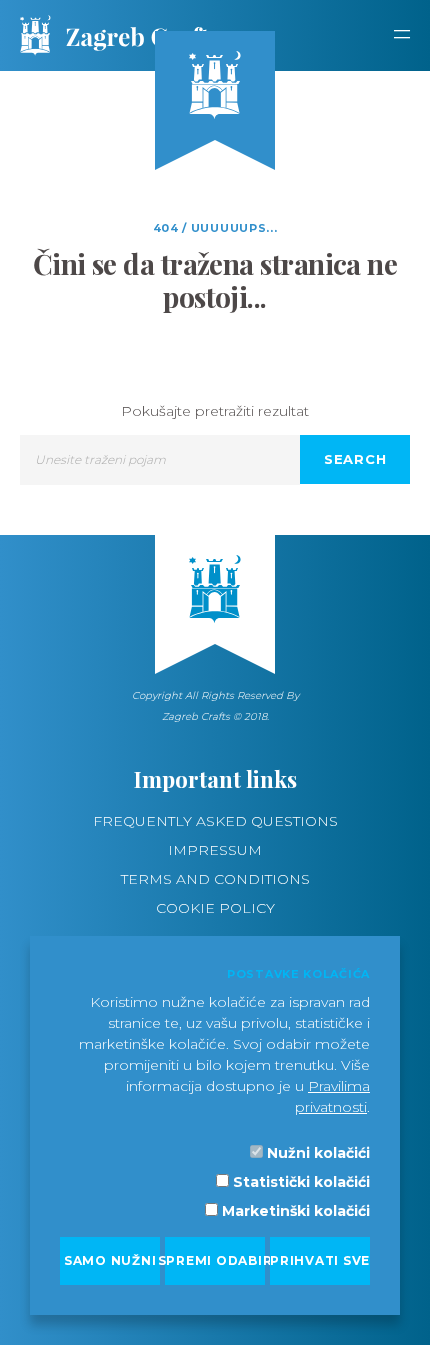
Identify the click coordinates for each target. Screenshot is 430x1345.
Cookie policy (215, 908)
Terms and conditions (215, 879)
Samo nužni (110, 1260)
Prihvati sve (320, 1260)
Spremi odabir (215, 1260)
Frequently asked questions (215, 821)
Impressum (215, 850)
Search (355, 459)
